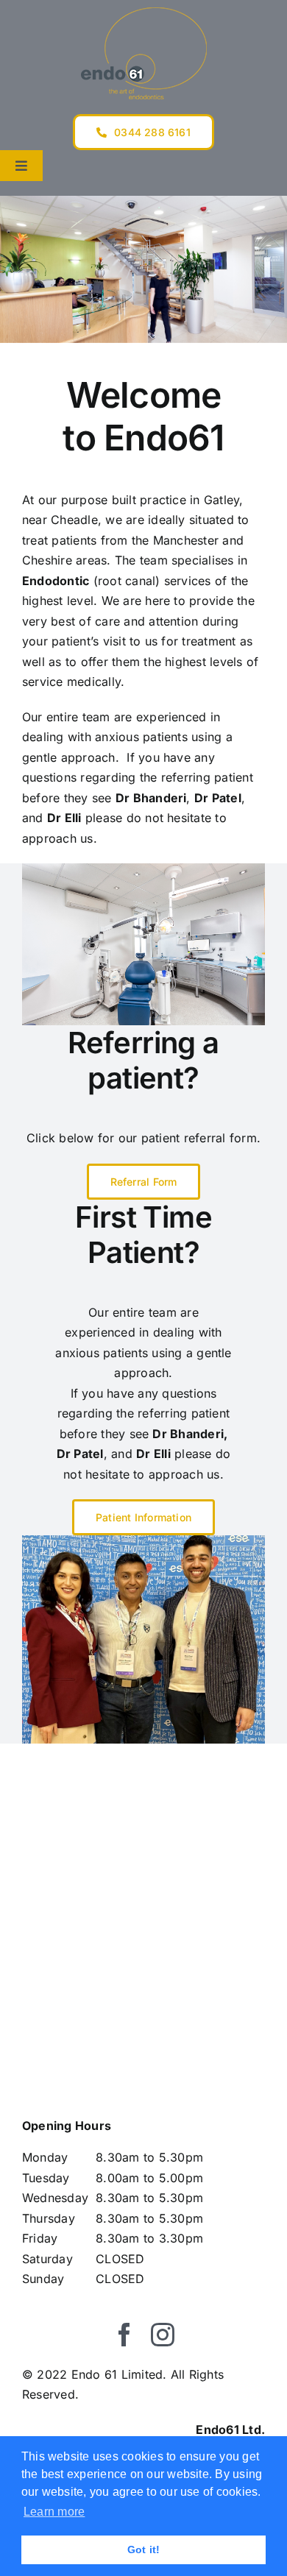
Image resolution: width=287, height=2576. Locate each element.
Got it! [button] (144, 2550)
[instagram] (163, 2335)
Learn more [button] (54, 2512)
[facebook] (124, 2335)
